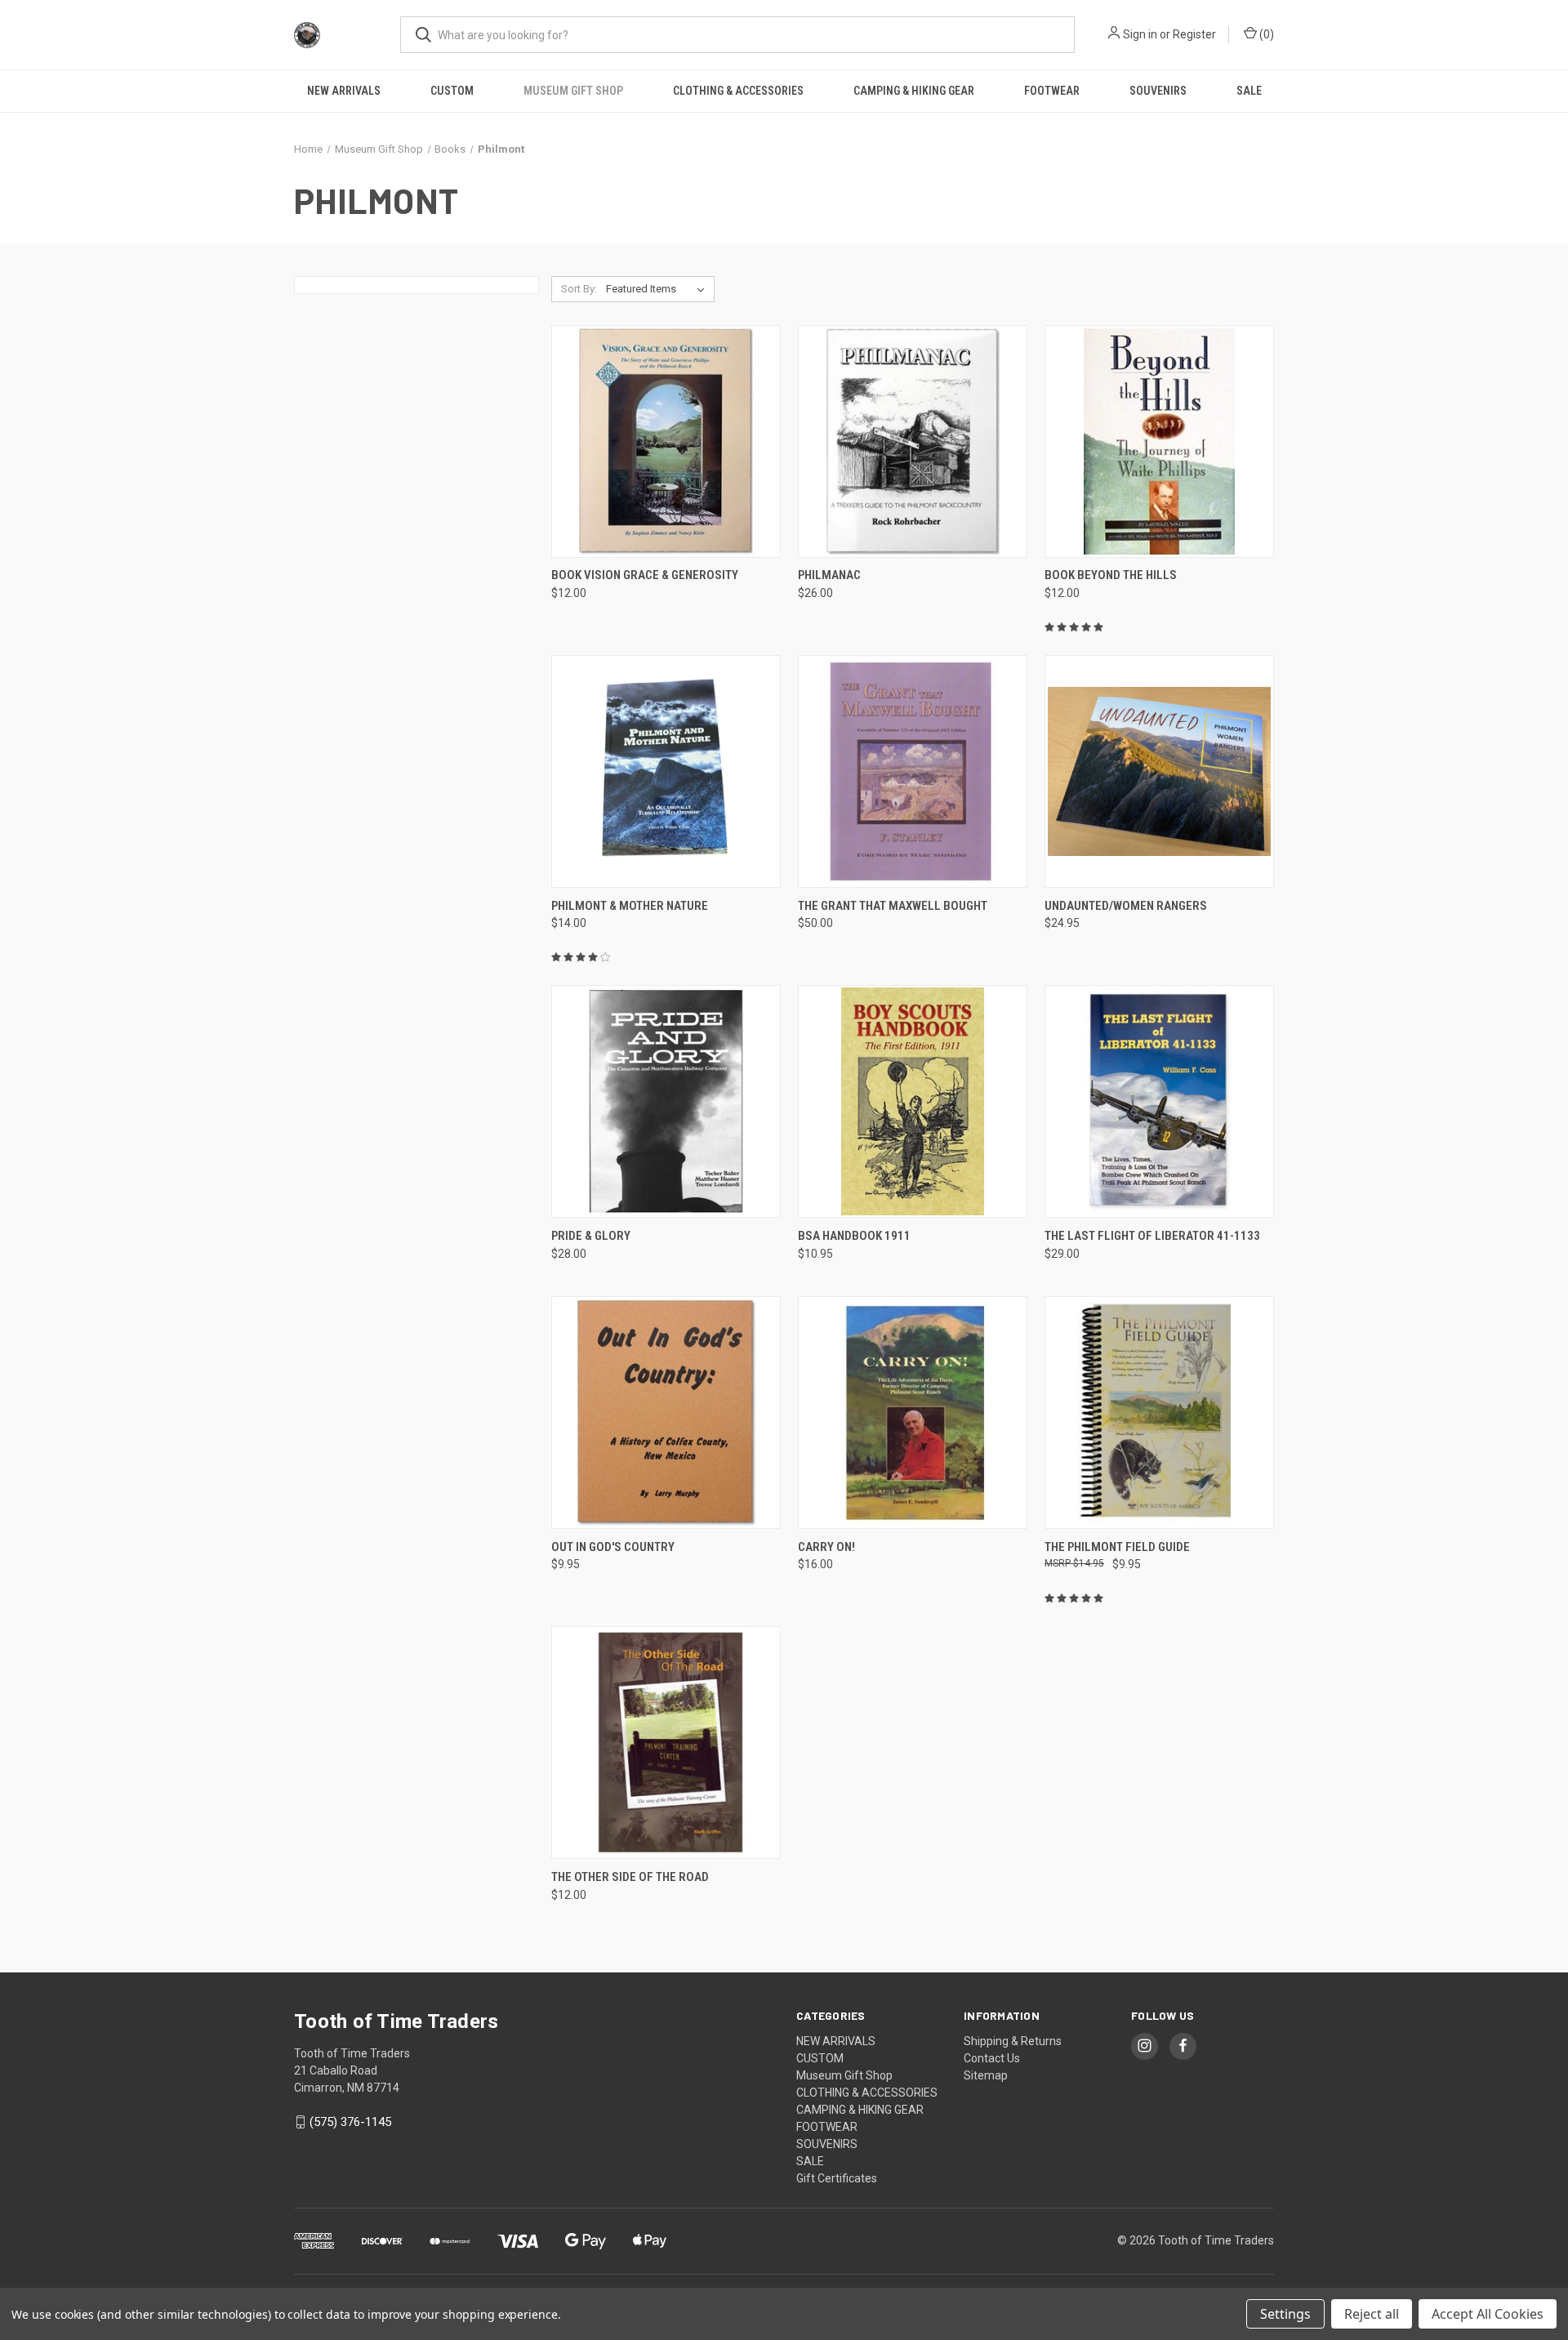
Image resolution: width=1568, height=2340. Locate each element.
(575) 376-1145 (350, 2122)
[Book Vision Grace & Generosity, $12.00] (666, 441)
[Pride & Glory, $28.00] (666, 1101)
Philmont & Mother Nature (630, 906)
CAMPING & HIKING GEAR (914, 91)
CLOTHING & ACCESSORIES (738, 91)
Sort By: (579, 289)
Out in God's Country (613, 1547)
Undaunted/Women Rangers (1126, 906)
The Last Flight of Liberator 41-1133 (1152, 1236)
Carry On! (826, 1547)
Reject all (1372, 2314)
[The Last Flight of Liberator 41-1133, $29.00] (1159, 1101)
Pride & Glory (591, 1236)
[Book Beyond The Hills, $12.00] (1159, 441)
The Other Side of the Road (630, 1877)
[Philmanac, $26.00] (913, 441)
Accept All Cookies (1488, 2314)
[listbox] (659, 289)
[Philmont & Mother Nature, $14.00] (666, 771)
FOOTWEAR (1052, 91)
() (1265, 34)
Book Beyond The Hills (1111, 575)
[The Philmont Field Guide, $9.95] (1159, 1413)
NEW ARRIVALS (344, 91)
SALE (1249, 91)
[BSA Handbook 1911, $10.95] (913, 1101)
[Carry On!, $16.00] (913, 1413)
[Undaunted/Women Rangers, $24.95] (1159, 771)
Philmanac (829, 575)
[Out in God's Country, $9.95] (666, 1413)
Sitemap (986, 2075)
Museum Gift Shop (573, 91)
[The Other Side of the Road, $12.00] (666, 1743)
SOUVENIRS (1158, 91)
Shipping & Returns (1013, 2041)
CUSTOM (452, 91)
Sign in (1140, 34)
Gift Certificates (837, 2178)
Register (1194, 34)
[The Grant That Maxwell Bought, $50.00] (913, 771)
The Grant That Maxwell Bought (893, 906)
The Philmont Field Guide (1117, 1547)
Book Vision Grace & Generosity (645, 575)
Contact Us (992, 2058)
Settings (1285, 2314)
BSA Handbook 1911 (854, 1236)
